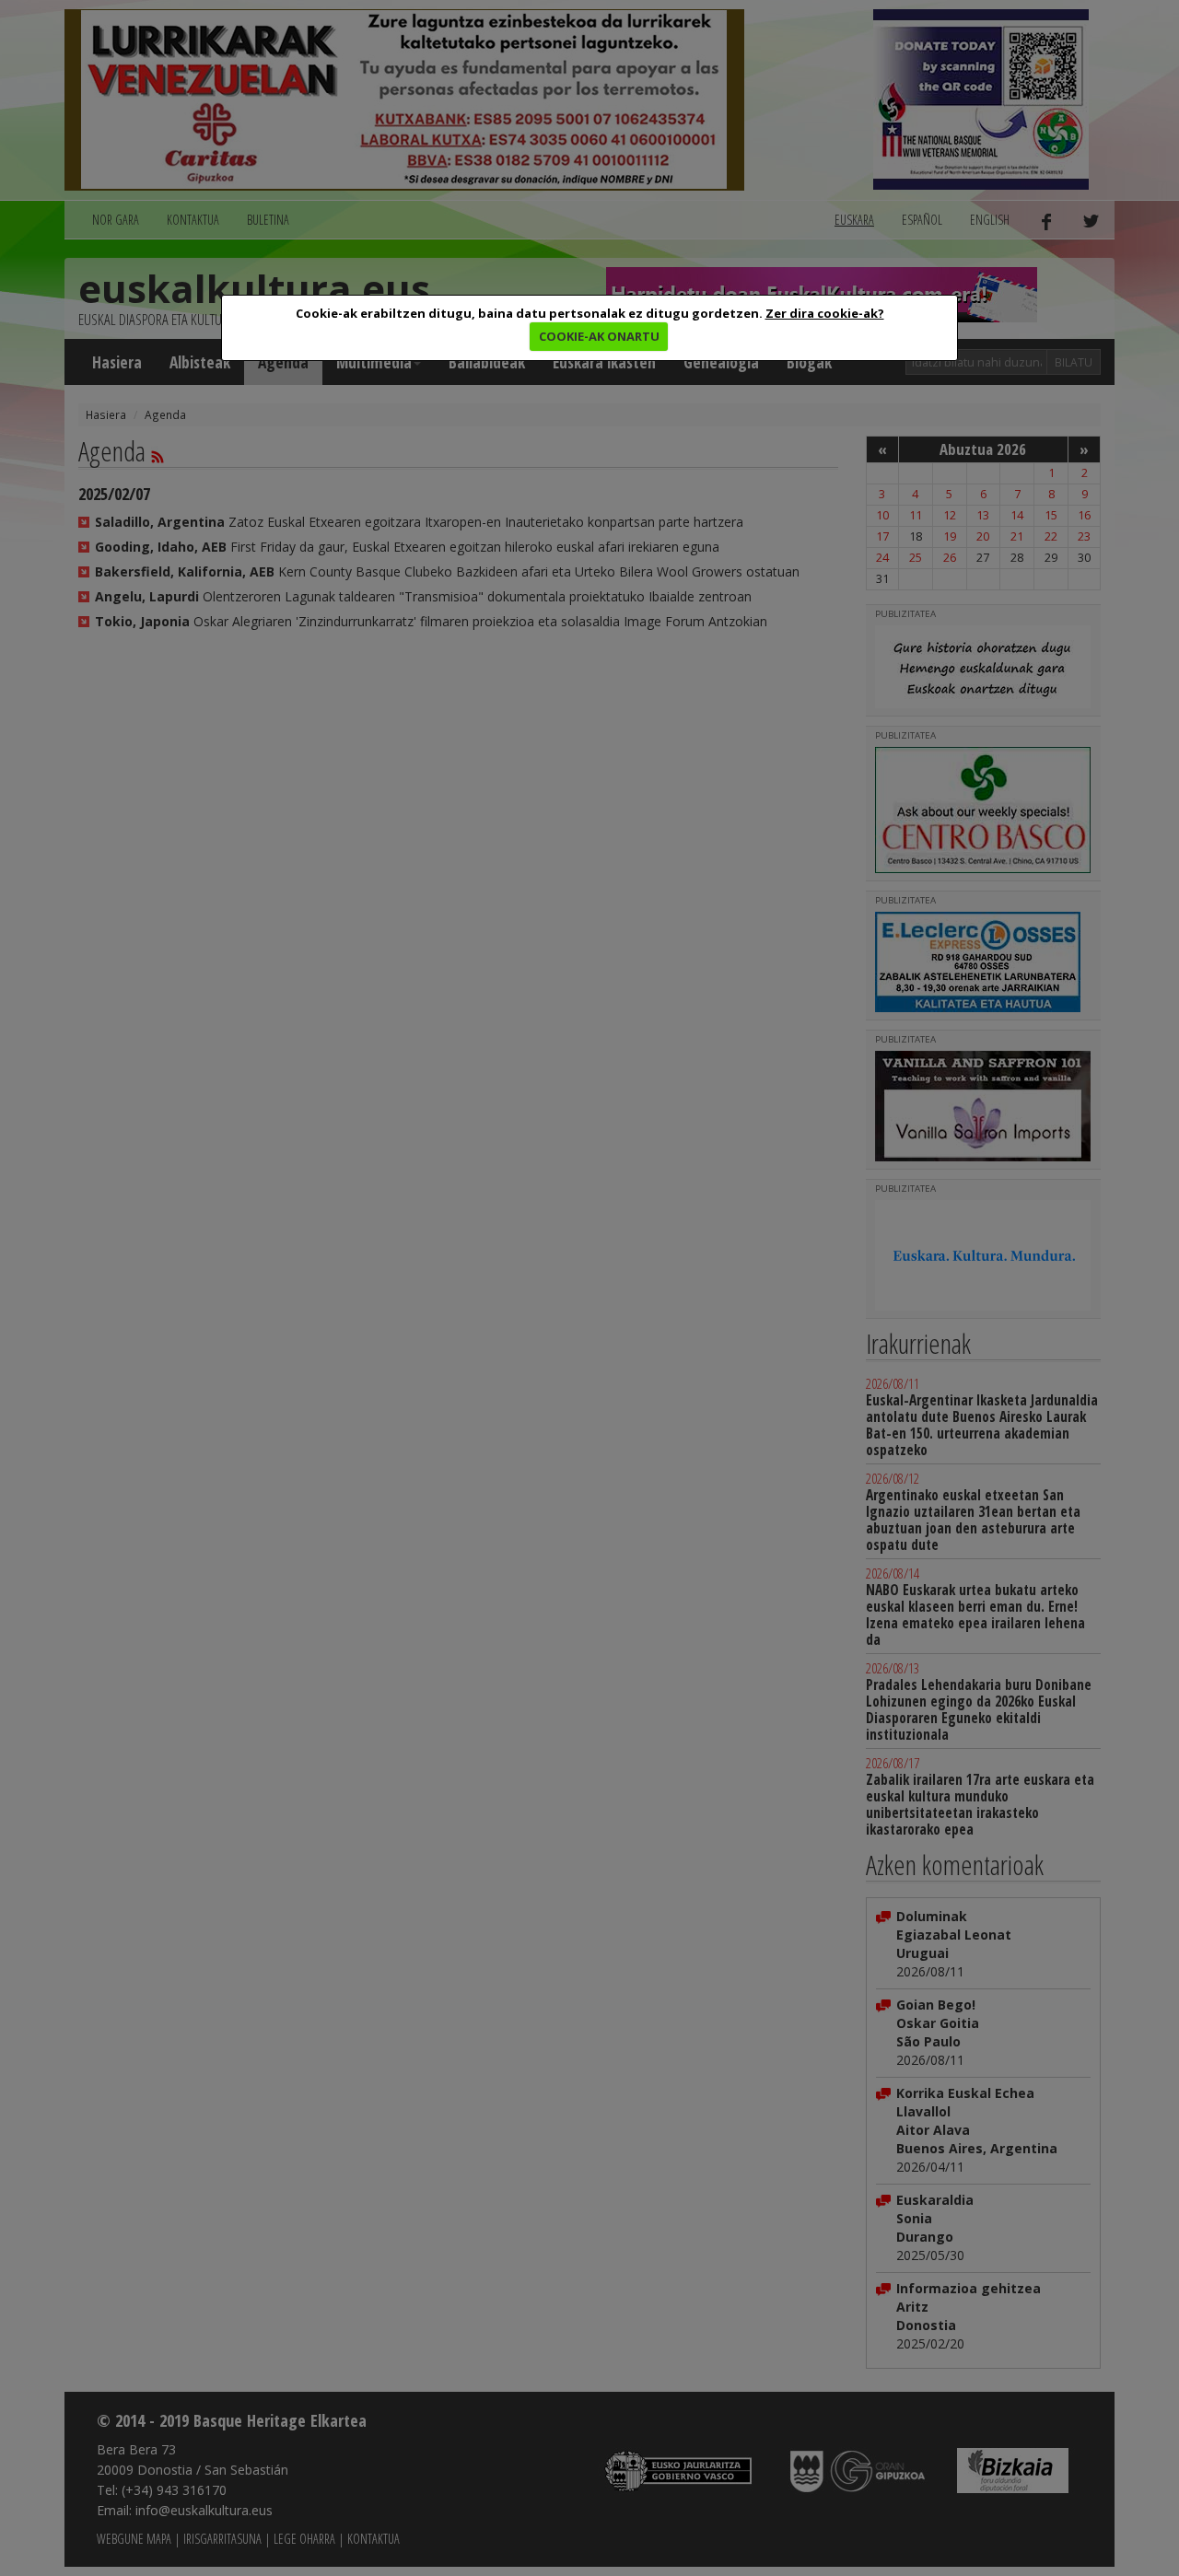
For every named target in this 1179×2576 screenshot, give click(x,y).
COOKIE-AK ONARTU (599, 336)
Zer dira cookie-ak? (825, 313)
